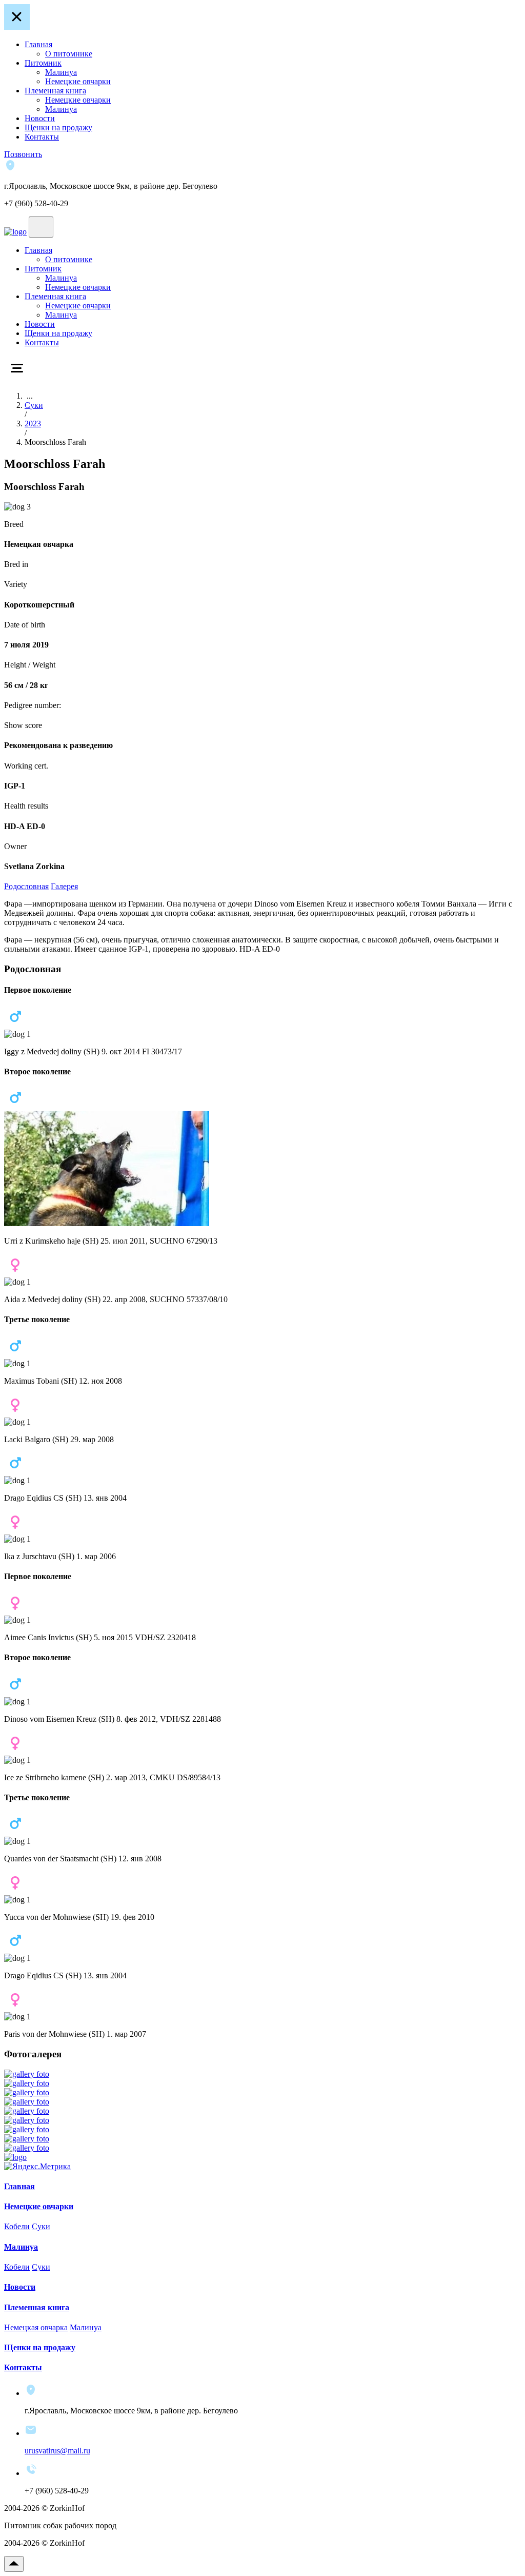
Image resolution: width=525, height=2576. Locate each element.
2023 (33, 424)
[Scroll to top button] (14, 2564)
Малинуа (61, 72)
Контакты (42, 137)
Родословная (26, 886)
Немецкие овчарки (78, 81)
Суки (34, 405)
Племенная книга (55, 91)
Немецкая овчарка (36, 2327)
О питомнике (69, 54)
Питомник (43, 63)
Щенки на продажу (58, 127)
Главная (38, 44)
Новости (40, 118)
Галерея (64, 886)
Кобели (17, 2226)
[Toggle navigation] (41, 227)
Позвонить (23, 154)
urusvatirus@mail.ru (57, 2451)
